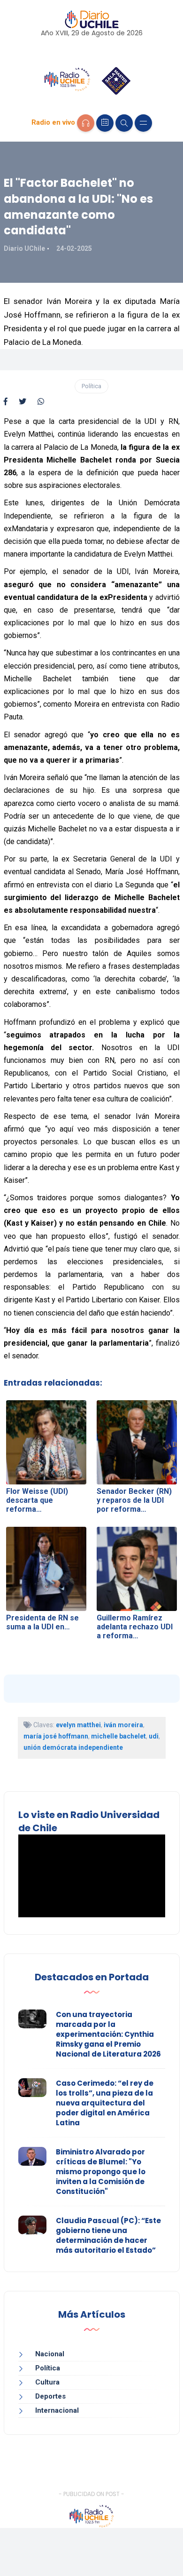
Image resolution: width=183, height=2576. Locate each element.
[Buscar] (124, 123)
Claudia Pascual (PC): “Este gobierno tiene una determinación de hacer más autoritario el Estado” (108, 2235)
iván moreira (123, 1725)
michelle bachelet (118, 1736)
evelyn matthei (78, 1725)
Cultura (47, 2382)
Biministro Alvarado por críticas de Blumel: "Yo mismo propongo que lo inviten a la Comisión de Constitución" (101, 2172)
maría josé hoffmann (56, 1736)
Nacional (50, 2354)
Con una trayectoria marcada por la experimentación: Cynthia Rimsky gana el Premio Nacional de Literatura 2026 (108, 2034)
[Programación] (105, 123)
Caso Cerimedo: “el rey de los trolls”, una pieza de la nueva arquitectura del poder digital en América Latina (105, 2103)
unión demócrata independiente (73, 1747)
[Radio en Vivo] (86, 123)
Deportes (50, 2396)
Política (91, 386)
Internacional (57, 2410)
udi (154, 1736)
